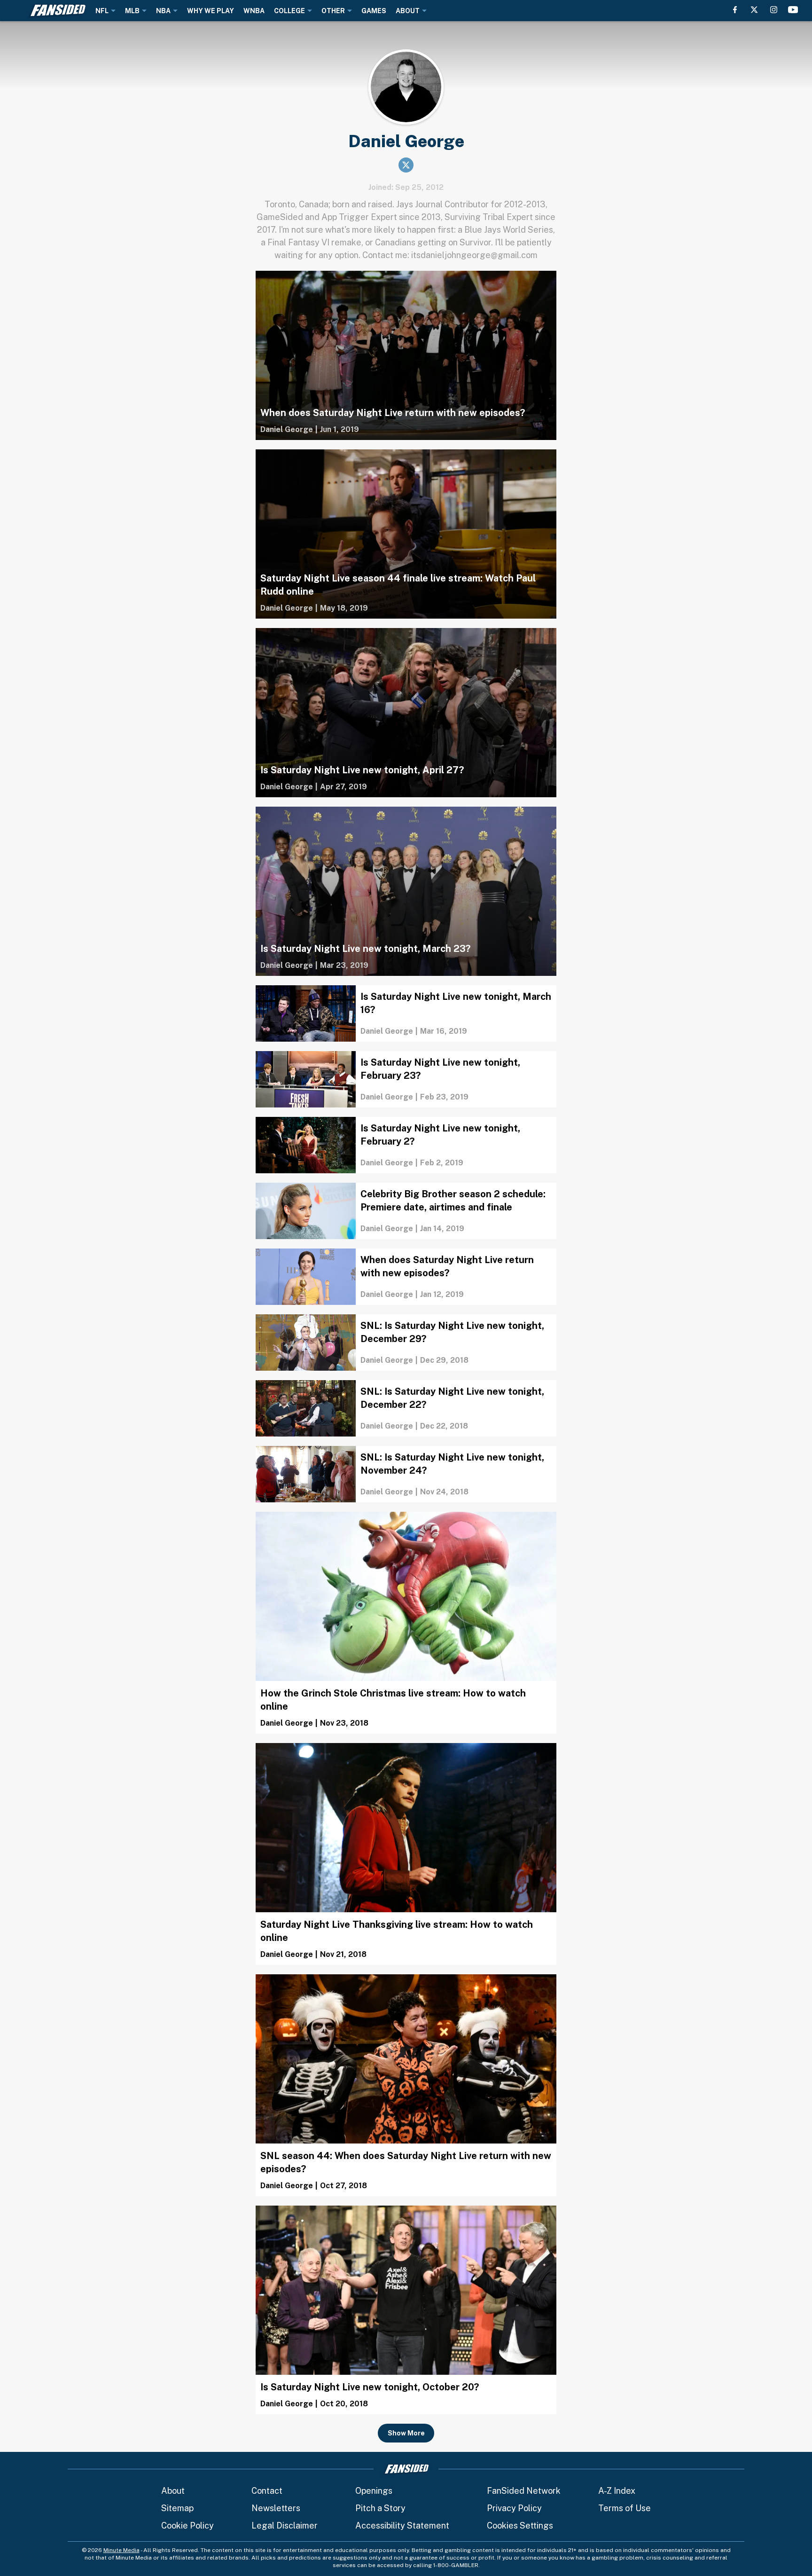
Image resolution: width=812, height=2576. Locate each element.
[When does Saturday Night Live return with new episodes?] (406, 355)
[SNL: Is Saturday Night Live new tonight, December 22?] (406, 1408)
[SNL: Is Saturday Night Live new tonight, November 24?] (406, 1474)
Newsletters (276, 2508)
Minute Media (121, 2550)
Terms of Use (625, 2508)
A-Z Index (617, 2491)
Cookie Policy (187, 2525)
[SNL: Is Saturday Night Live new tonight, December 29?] (406, 1343)
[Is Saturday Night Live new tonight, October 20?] (406, 2310)
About (173, 2491)
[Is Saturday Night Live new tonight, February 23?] (406, 1079)
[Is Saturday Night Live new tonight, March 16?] (406, 1013)
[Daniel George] (287, 430)
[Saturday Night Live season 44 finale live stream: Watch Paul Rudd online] (406, 534)
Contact (267, 2491)
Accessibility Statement (402, 2525)
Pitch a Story (380, 2508)
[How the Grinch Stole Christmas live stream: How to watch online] (406, 1623)
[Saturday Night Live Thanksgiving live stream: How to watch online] (406, 1854)
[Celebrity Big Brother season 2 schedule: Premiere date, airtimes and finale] (406, 1211)
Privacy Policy (514, 2508)
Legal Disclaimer (285, 2525)
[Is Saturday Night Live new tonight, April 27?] (406, 713)
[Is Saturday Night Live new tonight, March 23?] (406, 891)
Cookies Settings (520, 2525)
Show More (406, 2433)
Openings (374, 2491)
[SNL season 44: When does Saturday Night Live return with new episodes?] (406, 2085)
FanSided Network (524, 2491)
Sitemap (177, 2508)
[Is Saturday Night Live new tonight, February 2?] (406, 1145)
